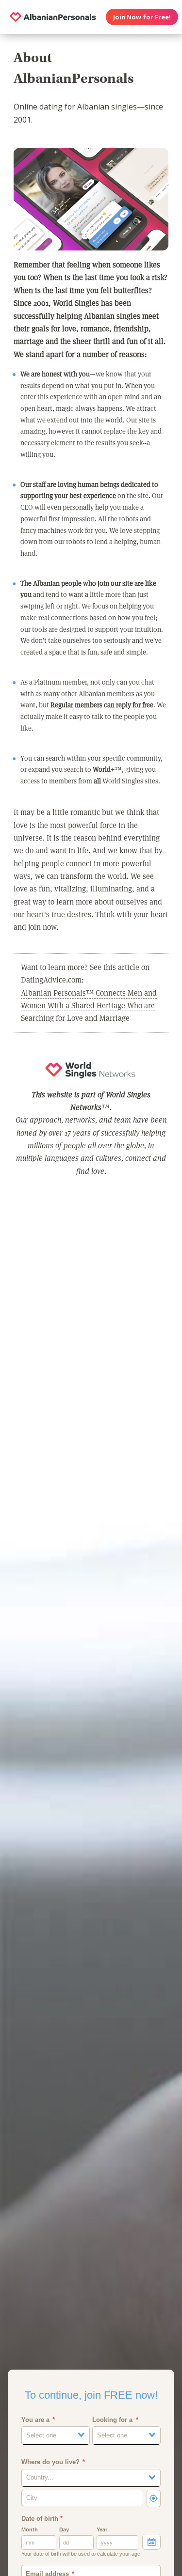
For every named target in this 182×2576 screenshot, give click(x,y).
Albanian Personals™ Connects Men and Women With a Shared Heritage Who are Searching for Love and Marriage (89, 1005)
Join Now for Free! (142, 17)
